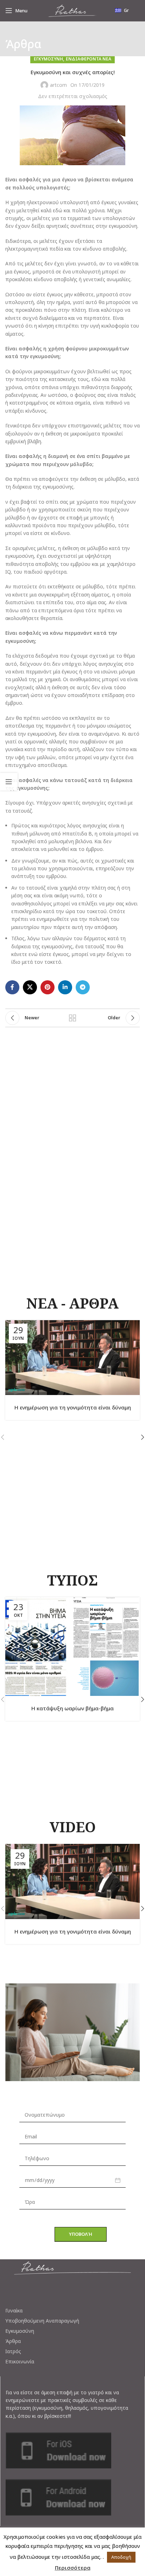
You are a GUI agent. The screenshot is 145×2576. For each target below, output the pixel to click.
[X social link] (30, 987)
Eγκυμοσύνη (48, 59)
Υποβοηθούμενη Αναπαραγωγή (42, 2321)
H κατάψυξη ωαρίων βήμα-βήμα (72, 1708)
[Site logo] (72, 10)
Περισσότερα (73, 2568)
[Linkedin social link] (65, 987)
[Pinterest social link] (48, 987)
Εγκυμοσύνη (20, 2331)
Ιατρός (13, 2351)
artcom (58, 85)
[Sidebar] (9, 782)
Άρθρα (13, 2341)
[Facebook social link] (12, 987)
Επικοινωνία (20, 2362)
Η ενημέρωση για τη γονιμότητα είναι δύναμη (73, 1407)
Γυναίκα (14, 2311)
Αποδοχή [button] (121, 2557)
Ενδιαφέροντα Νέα (89, 59)
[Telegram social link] (83, 987)
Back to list (72, 1018)
